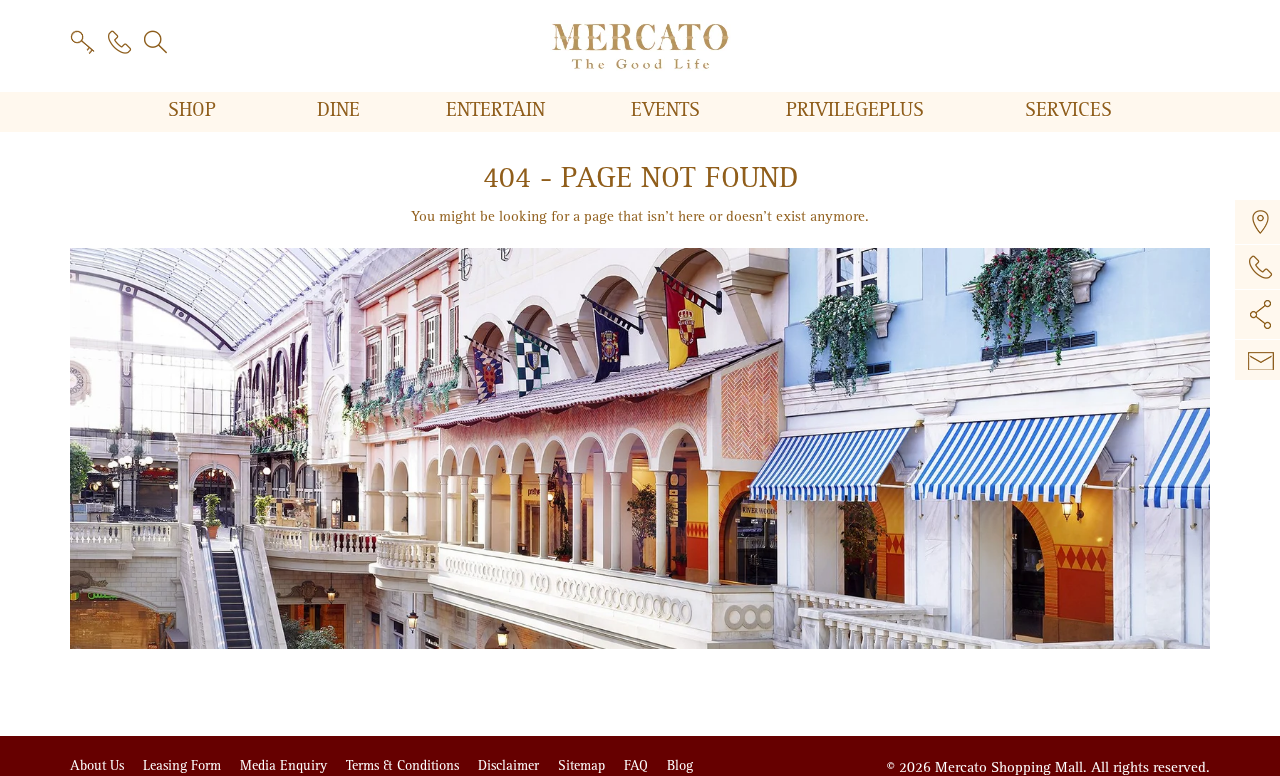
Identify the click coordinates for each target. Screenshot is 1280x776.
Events (668, 110)
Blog (680, 765)
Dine (341, 110)
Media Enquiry (285, 765)
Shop (195, 110)
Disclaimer (510, 765)
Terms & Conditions (404, 765)
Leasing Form (184, 765)
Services (1068, 110)
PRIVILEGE (855, 110)
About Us (99, 765)
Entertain (498, 110)
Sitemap (583, 765)
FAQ (638, 765)
